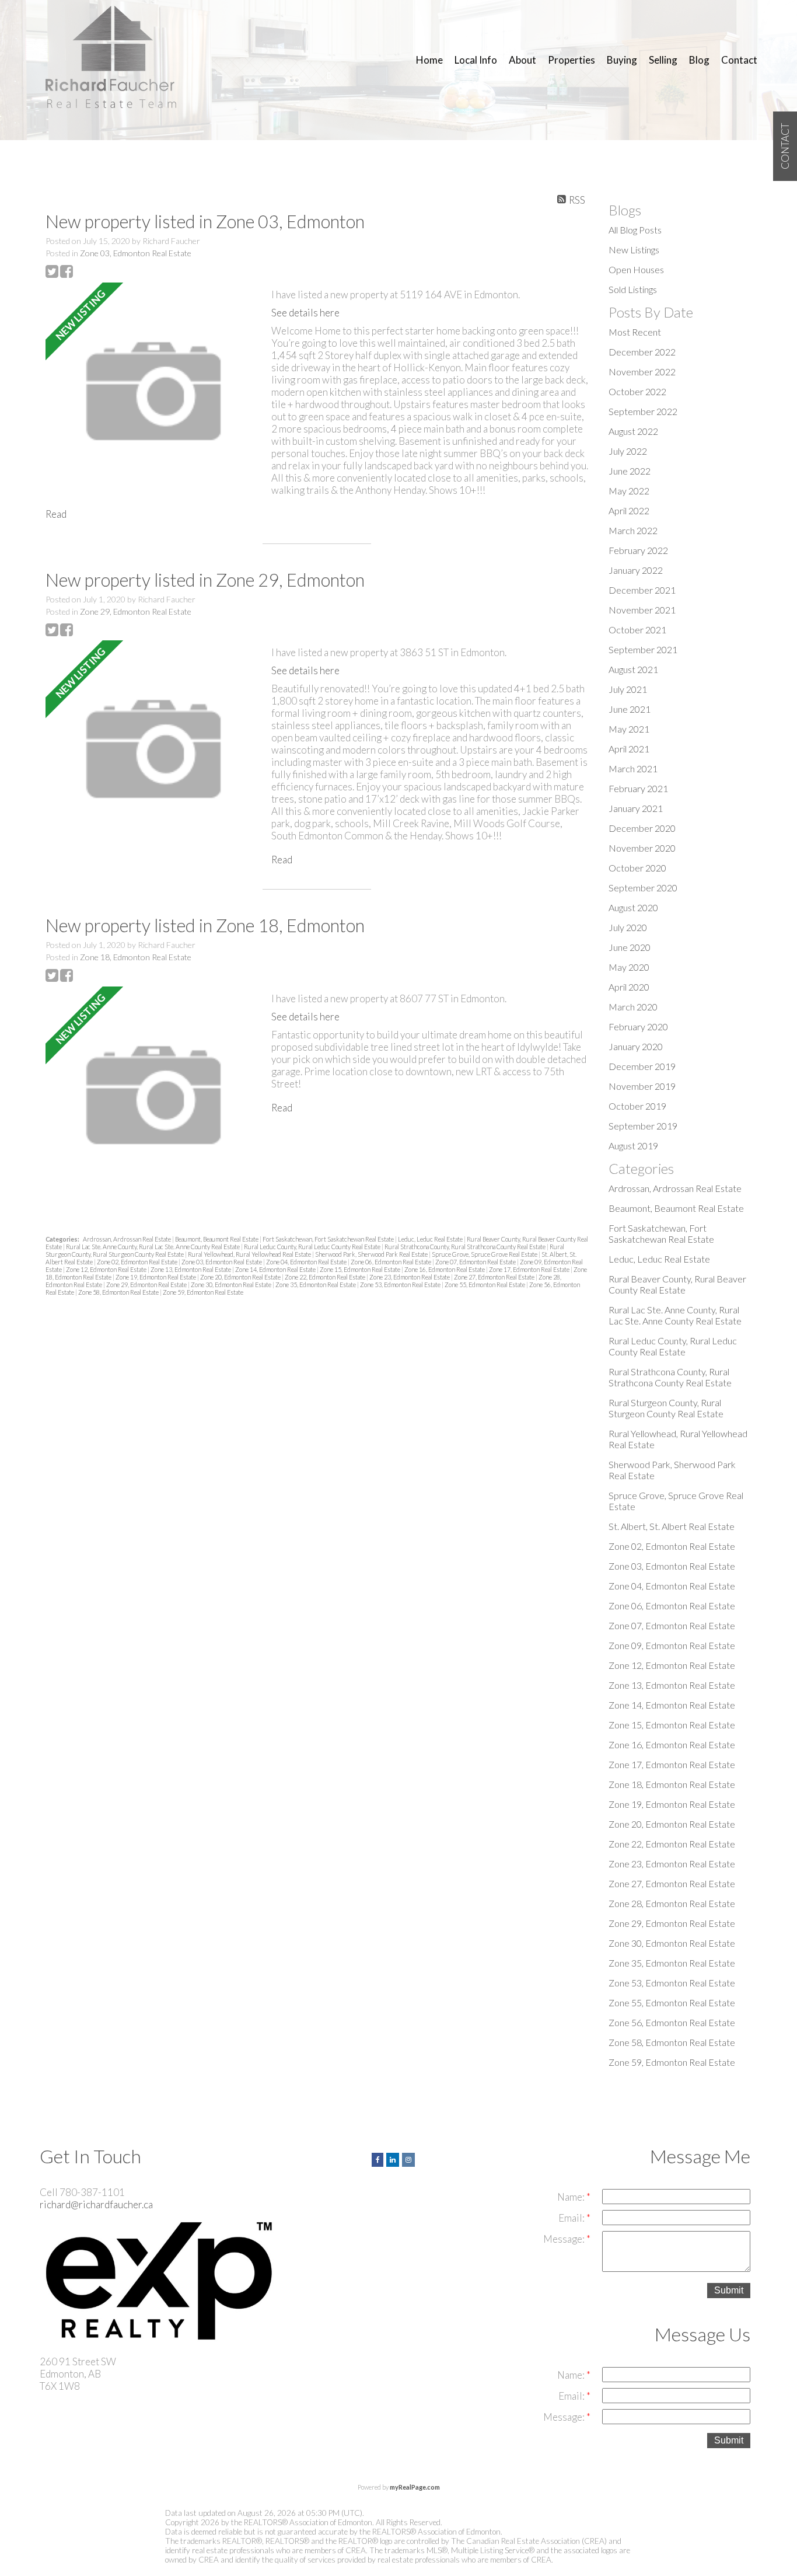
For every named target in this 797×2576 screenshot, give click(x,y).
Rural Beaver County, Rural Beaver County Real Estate (677, 1284)
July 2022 (628, 451)
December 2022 (642, 352)
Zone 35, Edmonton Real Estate (316, 1284)
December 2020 (642, 828)
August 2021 (633, 669)
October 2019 (637, 1106)
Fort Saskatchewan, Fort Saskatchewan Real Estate (329, 1239)
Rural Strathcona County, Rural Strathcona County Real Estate (466, 1247)
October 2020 (637, 868)
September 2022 (643, 411)
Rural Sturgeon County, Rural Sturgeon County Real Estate (666, 1408)
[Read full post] (154, 392)
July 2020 (628, 927)
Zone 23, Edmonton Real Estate (410, 1277)
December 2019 (642, 1066)
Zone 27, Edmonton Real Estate (495, 1277)
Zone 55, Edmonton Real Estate (485, 1284)
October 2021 (637, 630)
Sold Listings (633, 289)
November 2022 (642, 372)
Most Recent (635, 332)
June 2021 (630, 709)
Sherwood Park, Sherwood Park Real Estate (372, 1254)
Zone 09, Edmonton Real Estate (672, 1645)
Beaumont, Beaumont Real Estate (217, 1239)
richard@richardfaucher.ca (96, 2204)
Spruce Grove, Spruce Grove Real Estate (485, 1254)
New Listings (634, 250)
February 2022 (638, 550)
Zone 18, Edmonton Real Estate (136, 957)
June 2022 (630, 471)
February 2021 (638, 788)
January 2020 (636, 1046)
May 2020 (629, 967)
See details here (305, 313)
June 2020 (630, 947)
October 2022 (637, 391)
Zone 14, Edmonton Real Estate (276, 1269)
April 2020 (629, 987)
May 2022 (629, 491)
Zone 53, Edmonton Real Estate (401, 1284)
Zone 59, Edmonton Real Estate (203, 1292)
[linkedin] (394, 2158)
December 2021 (642, 590)
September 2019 (643, 1126)
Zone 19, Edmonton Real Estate (156, 1277)
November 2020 (642, 848)
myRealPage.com (415, 2487)
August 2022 (633, 431)
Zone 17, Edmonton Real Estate (530, 1269)
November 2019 (642, 1086)
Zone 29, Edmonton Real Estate (136, 611)
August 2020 (633, 907)
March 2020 (633, 1007)
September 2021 (643, 649)
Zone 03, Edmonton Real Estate (136, 253)
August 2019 (633, 1146)
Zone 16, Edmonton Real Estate (445, 1269)
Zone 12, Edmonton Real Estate (107, 1269)
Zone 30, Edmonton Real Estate (232, 1284)
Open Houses (636, 269)
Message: (565, 2239)
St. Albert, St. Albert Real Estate (672, 1526)
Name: (572, 2197)
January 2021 (636, 808)
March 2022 (633, 530)
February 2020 (638, 1026)
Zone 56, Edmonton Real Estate (672, 2022)
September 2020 (643, 888)
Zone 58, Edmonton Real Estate (119, 1292)
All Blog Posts (635, 230)
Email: (572, 2218)
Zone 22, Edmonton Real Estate (326, 1277)
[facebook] (379, 2158)
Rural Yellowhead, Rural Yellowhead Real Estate (250, 1254)
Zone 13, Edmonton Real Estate (191, 1269)
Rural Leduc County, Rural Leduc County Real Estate (313, 1247)
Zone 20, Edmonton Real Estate (241, 1277)
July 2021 (628, 689)
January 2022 (636, 570)
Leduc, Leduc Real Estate (431, 1239)
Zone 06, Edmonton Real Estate (391, 1262)
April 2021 (629, 749)
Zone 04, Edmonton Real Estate (307, 1262)
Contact (739, 60)
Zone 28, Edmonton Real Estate (672, 1903)
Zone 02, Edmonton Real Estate (138, 1262)
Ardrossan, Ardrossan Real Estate (127, 1239)
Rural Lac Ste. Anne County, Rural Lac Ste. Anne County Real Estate (153, 1247)
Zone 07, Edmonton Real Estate (476, 1262)
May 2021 (629, 729)
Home (429, 60)
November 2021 (642, 610)
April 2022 (629, 510)
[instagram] (410, 2158)
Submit (729, 2290)
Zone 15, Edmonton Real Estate (361, 1269)
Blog (699, 60)
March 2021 (633, 768)
